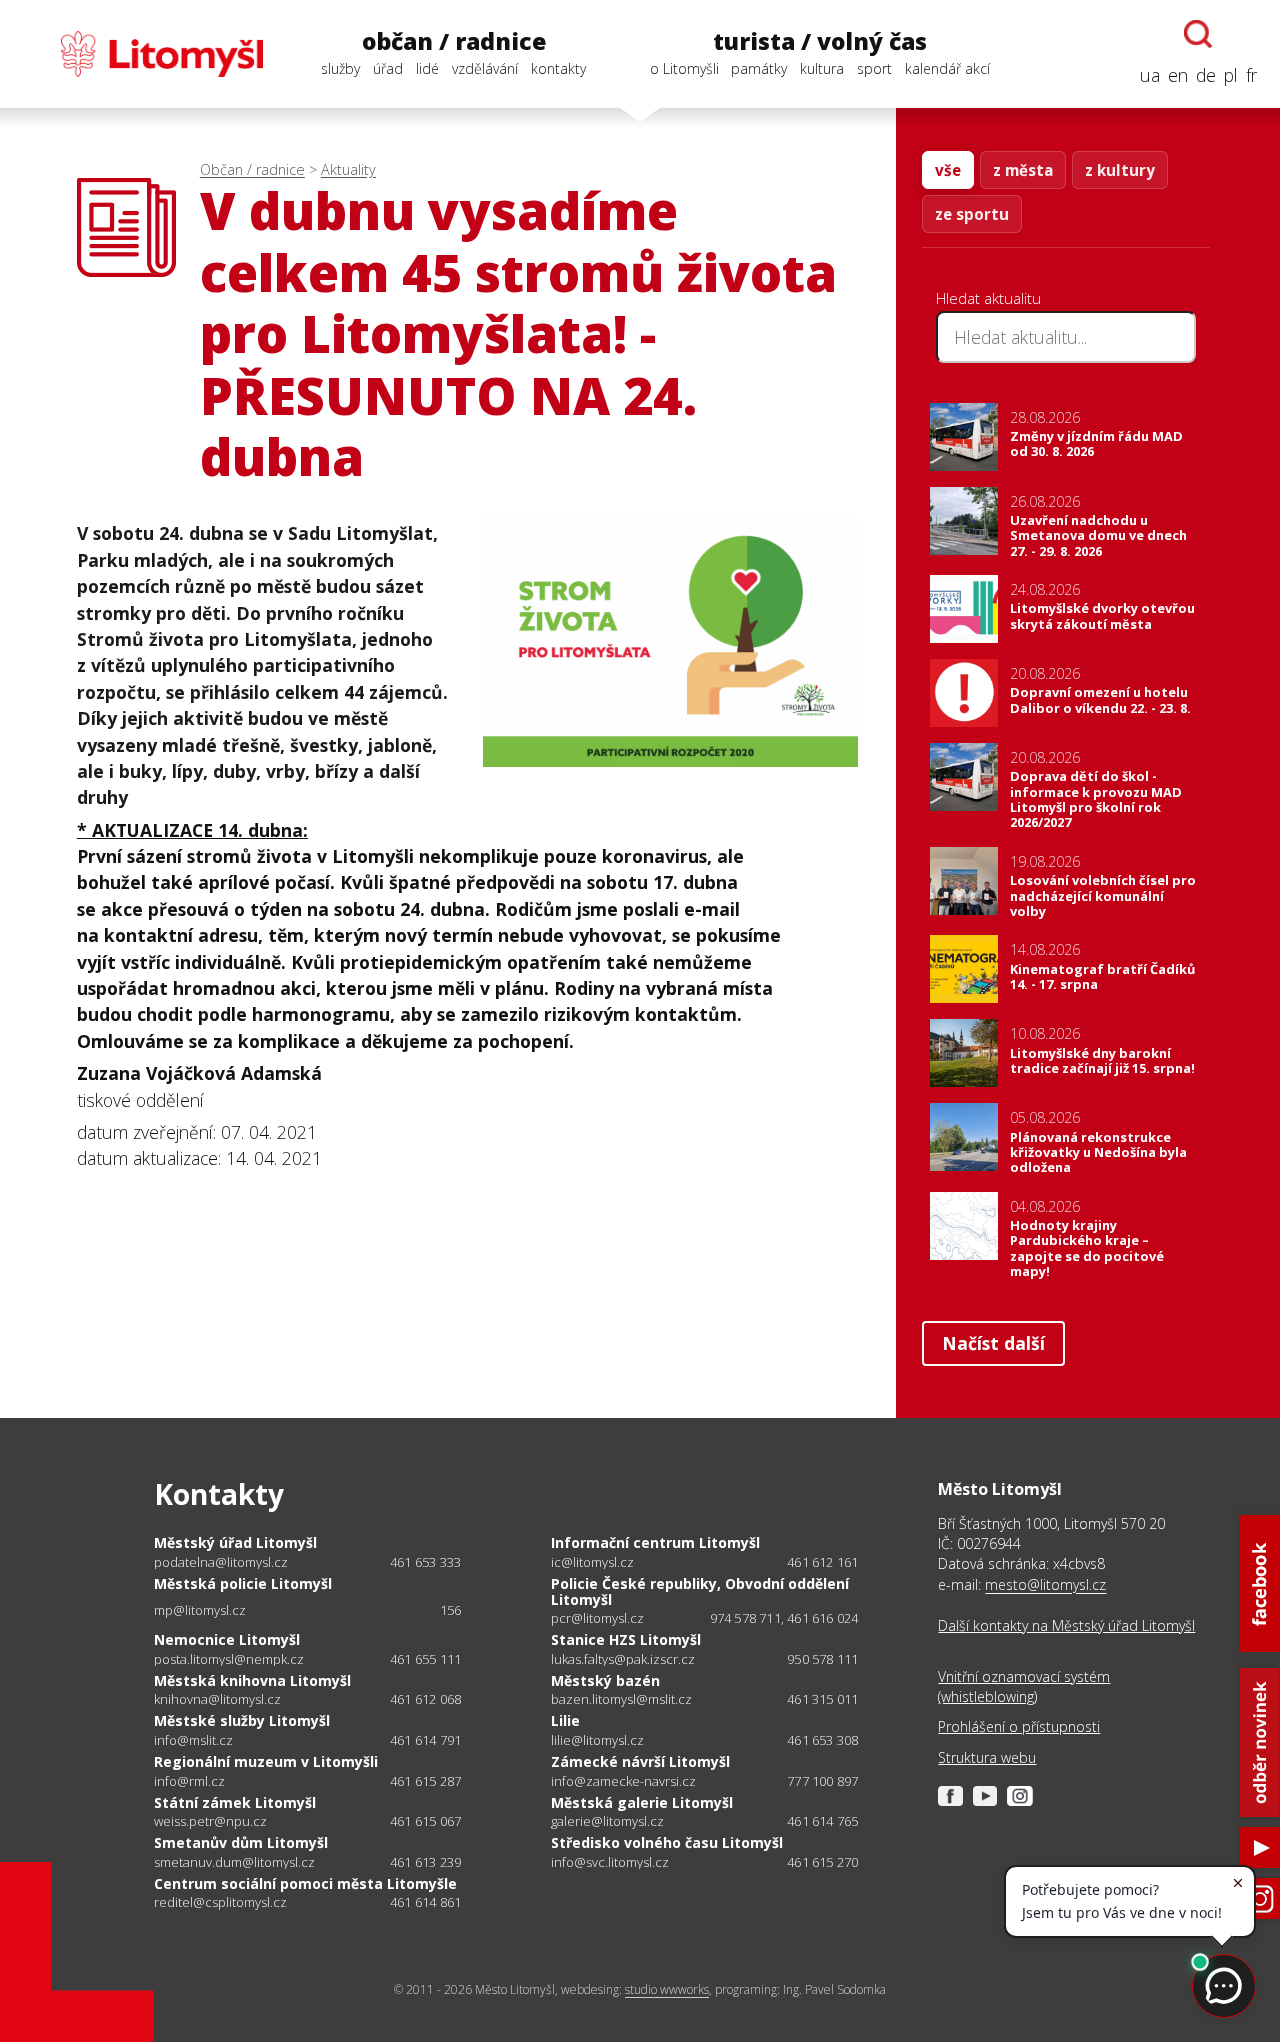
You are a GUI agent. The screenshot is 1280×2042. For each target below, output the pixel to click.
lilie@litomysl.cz (597, 1740)
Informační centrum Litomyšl (655, 1542)
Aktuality (348, 169)
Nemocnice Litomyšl (227, 1639)
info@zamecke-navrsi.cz (623, 1781)
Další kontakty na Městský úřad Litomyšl (1066, 1625)
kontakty (558, 68)
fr (1251, 75)
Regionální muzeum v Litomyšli (266, 1761)
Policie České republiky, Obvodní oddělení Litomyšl (700, 1591)
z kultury (1120, 170)
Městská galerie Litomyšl (642, 1802)
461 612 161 (822, 1562)
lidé (427, 68)
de (1206, 75)
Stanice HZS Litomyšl (626, 1639)
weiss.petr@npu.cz (210, 1821)
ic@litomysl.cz (592, 1562)
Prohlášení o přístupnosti (1019, 1726)
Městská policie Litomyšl (243, 1583)
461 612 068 (425, 1699)
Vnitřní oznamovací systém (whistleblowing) (1024, 1686)
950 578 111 (822, 1659)
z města (1023, 170)
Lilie (565, 1720)
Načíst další (993, 1343)
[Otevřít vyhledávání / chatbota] (1198, 34)
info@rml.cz (189, 1781)
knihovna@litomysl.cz (217, 1699)
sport (874, 68)
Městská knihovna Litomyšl (252, 1680)
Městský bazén (605, 1680)
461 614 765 (822, 1821)
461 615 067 (425, 1821)
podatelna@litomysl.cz (221, 1562)
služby (340, 68)
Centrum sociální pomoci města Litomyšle (305, 1883)
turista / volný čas (820, 41)
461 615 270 (822, 1862)
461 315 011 (822, 1699)
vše (948, 170)
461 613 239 (425, 1862)
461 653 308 (822, 1740)
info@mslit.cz (193, 1740)
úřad (388, 68)
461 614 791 (425, 1740)
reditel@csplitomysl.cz (220, 1902)
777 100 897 (822, 1781)
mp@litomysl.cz (200, 1610)
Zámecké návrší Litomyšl (640, 1761)
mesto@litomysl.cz (1045, 1584)
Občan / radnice (252, 169)
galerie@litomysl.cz (607, 1821)
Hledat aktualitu (988, 298)
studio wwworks (667, 1989)
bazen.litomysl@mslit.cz (621, 1699)
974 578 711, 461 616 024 (784, 1618)
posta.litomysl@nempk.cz (229, 1659)
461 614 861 (425, 1902)
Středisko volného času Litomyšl (667, 1842)
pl (1231, 75)
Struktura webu (987, 1757)
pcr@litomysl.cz (597, 1618)
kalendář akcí (947, 68)
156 (451, 1610)
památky (759, 68)
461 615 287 (425, 1781)
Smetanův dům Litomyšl (241, 1842)
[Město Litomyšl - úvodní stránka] (143, 54)
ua (1150, 75)
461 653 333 (425, 1562)
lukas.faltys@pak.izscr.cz (623, 1659)
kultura (822, 68)
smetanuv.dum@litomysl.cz (234, 1862)
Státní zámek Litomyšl (235, 1802)
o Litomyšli (684, 68)
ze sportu (972, 214)
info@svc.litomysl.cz (610, 1862)
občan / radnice (454, 41)
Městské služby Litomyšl (242, 1720)
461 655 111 (425, 1659)
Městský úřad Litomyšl (235, 1542)
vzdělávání (485, 68)
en (1178, 75)
